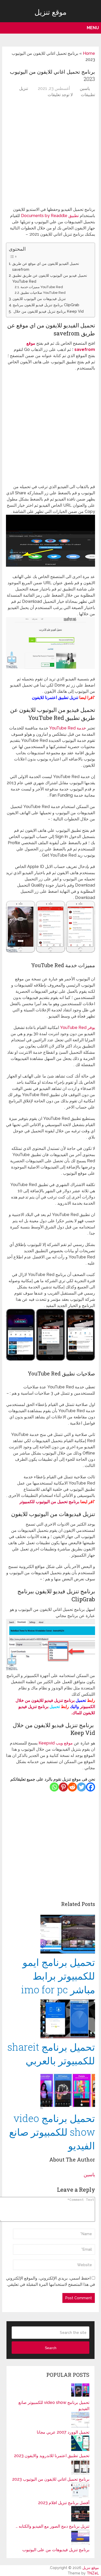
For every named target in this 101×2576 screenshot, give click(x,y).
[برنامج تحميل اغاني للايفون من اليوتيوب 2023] (80, 2473)
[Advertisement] (51, 153)
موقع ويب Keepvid (55, 1743)
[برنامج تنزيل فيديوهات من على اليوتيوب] (80, 2544)
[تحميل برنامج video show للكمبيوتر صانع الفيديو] (51, 2076)
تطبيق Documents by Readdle (49, 216)
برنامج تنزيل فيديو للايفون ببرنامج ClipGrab (46, 305)
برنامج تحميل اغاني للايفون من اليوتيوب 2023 (51, 2479)
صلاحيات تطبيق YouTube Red (43, 293)
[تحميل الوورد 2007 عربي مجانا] (80, 2426)
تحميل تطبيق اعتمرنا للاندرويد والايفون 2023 (52, 2456)
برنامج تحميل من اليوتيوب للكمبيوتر (49, 1502)
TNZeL (93, 2573)
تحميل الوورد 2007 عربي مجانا (63, 2432)
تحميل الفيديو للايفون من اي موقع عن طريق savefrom (46, 266)
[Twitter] (81, 1787)
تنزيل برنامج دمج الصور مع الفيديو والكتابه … (53, 2526)
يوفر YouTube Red (78, 1028)
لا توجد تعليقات (60, 95)
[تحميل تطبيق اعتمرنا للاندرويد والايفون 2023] (80, 2450)
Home (89, 53)
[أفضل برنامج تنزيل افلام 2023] (80, 2497)
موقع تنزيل (51, 12)
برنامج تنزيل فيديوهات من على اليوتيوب (56, 2550)
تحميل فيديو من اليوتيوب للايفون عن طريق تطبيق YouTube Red (50, 278)
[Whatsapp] (54, 1787)
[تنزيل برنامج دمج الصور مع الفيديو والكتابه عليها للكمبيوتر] (80, 2520)
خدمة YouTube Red (68, 728)
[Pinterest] (63, 1787)
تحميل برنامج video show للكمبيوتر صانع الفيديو (52, 2132)
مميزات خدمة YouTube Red (42, 287)
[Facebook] (91, 1787)
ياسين (85, 89)
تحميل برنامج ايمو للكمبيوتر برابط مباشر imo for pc (58, 1976)
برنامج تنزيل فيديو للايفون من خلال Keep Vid (48, 311)
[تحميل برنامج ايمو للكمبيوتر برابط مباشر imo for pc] (51, 1935)
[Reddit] (72, 1787)
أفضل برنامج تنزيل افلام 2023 (64, 2503)
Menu (93, 28)
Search (51, 2348)
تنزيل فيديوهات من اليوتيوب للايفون (39, 299)
